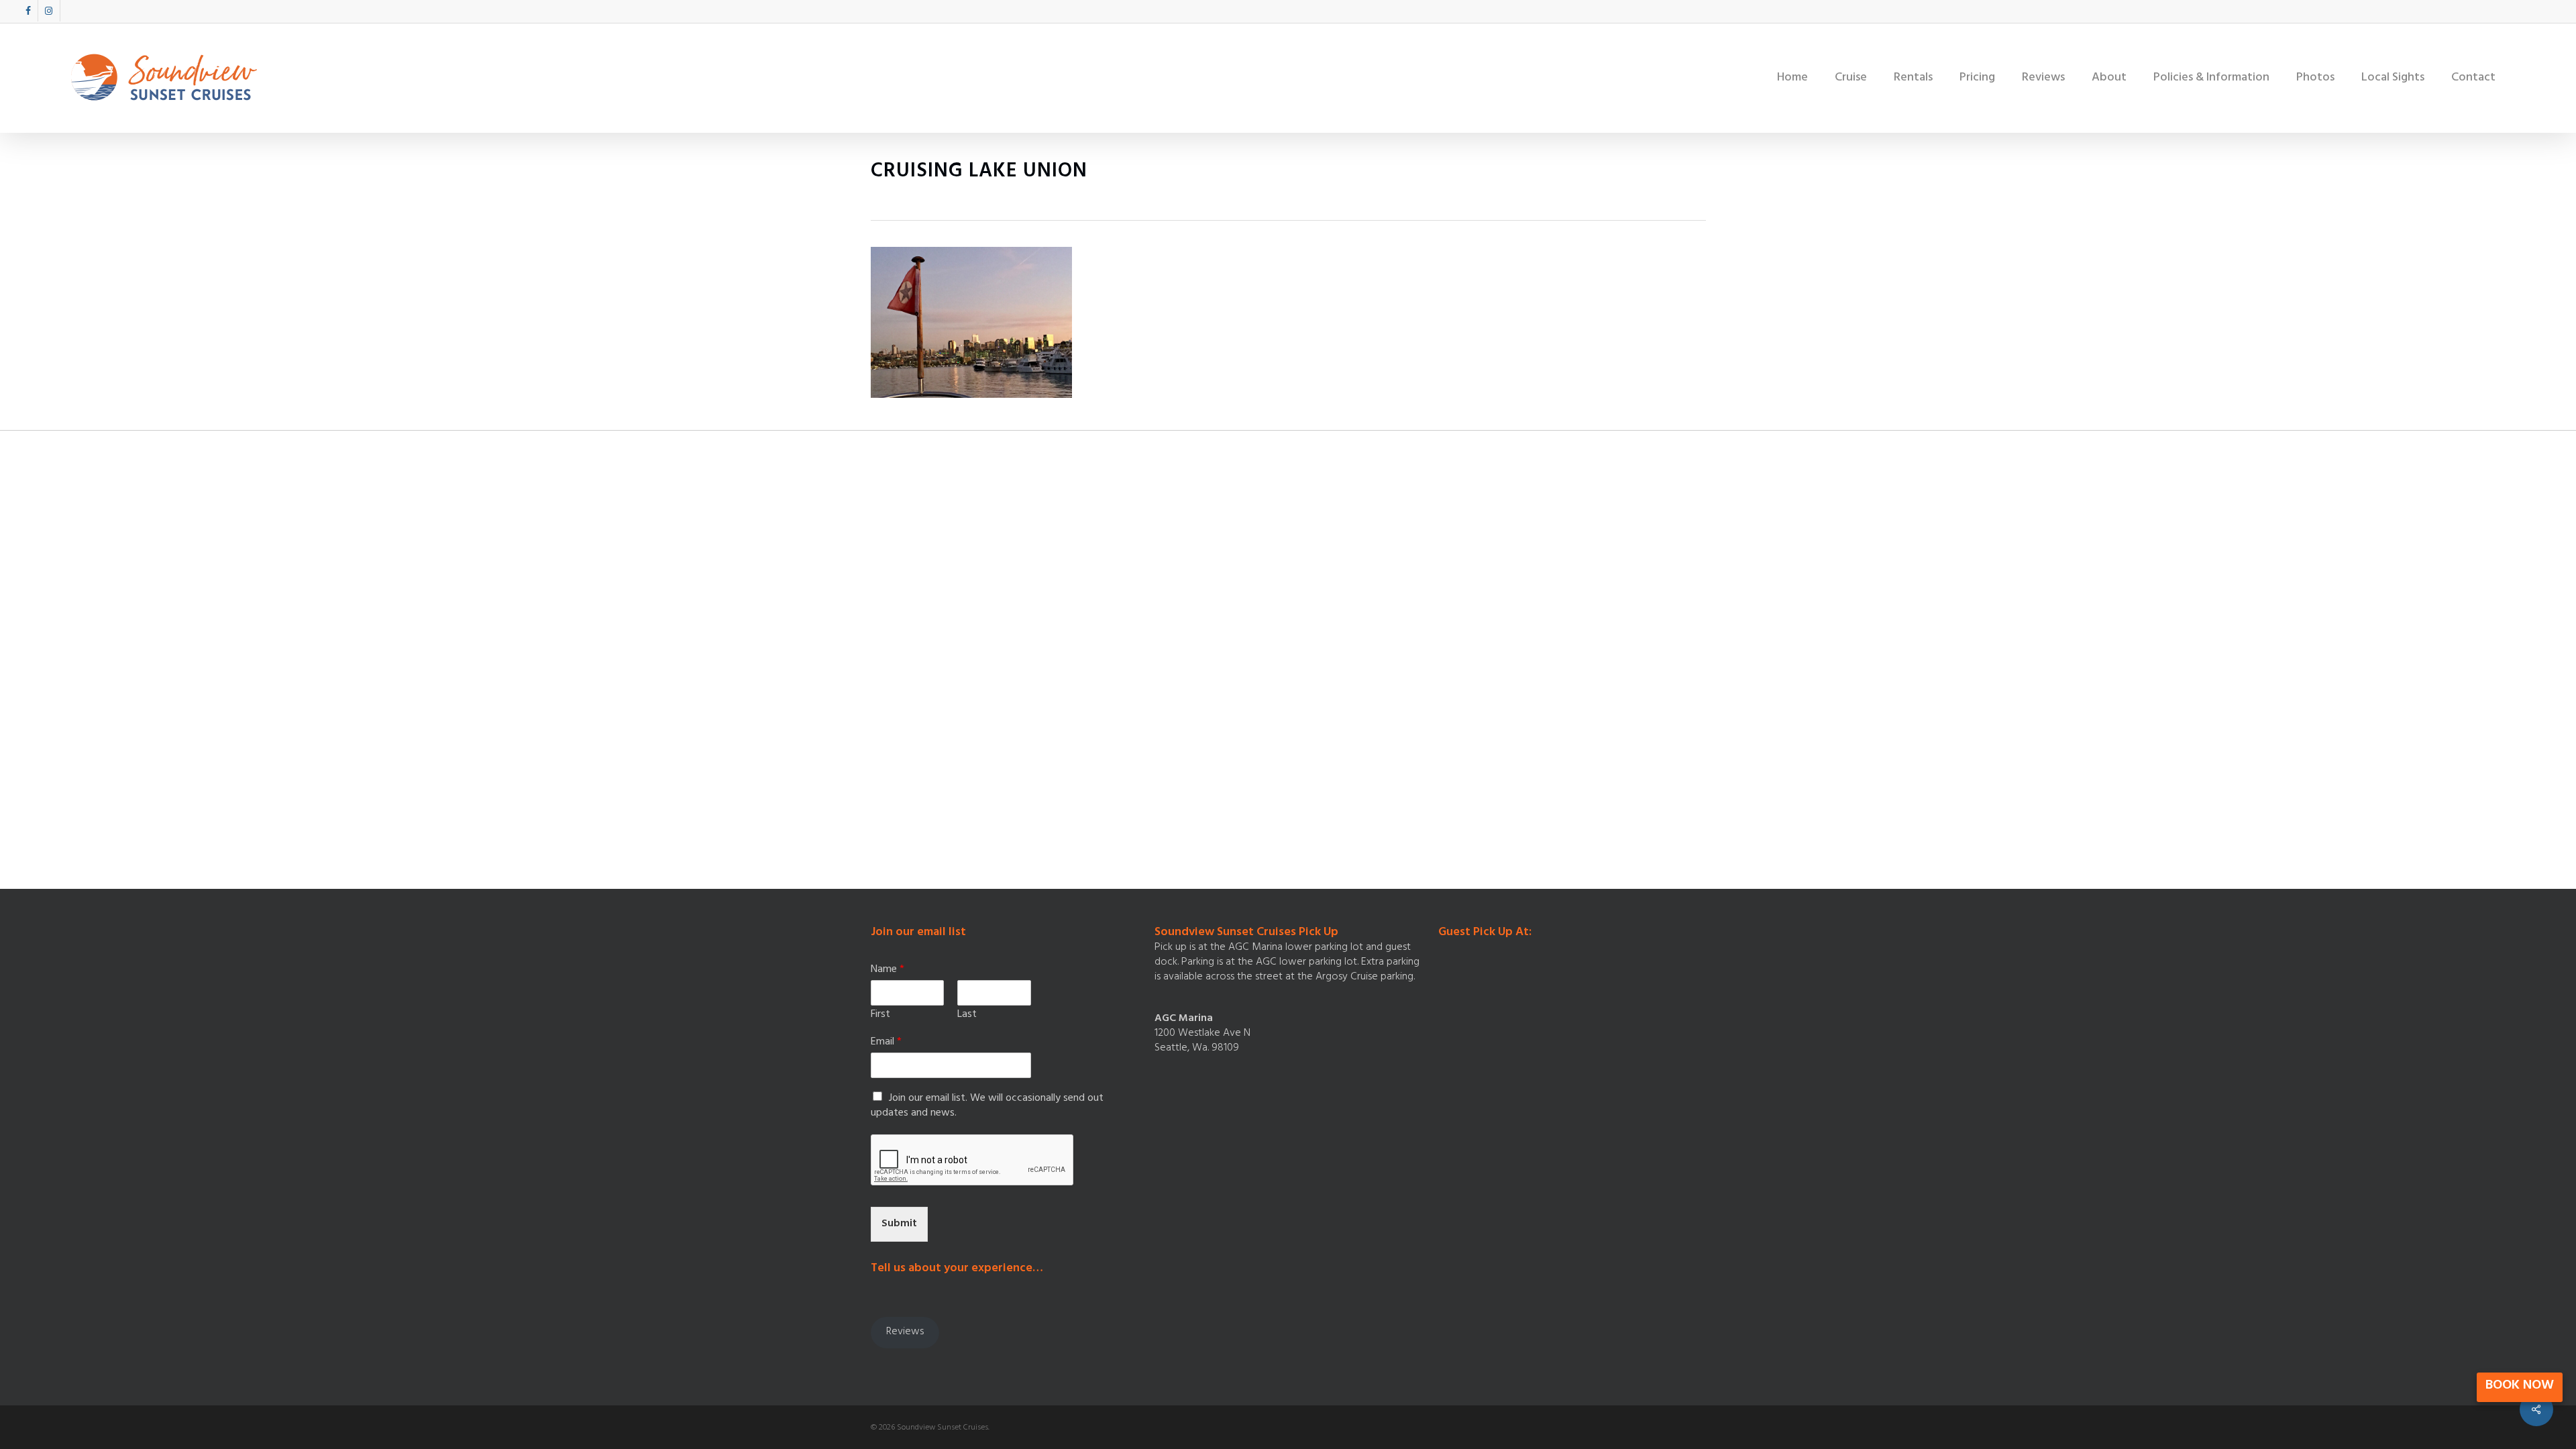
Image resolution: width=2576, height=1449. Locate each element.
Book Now (2520, 1386)
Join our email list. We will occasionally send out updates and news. (987, 1106)
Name (888, 970)
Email (886, 1043)
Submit (899, 1224)
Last (967, 1015)
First (880, 1015)
